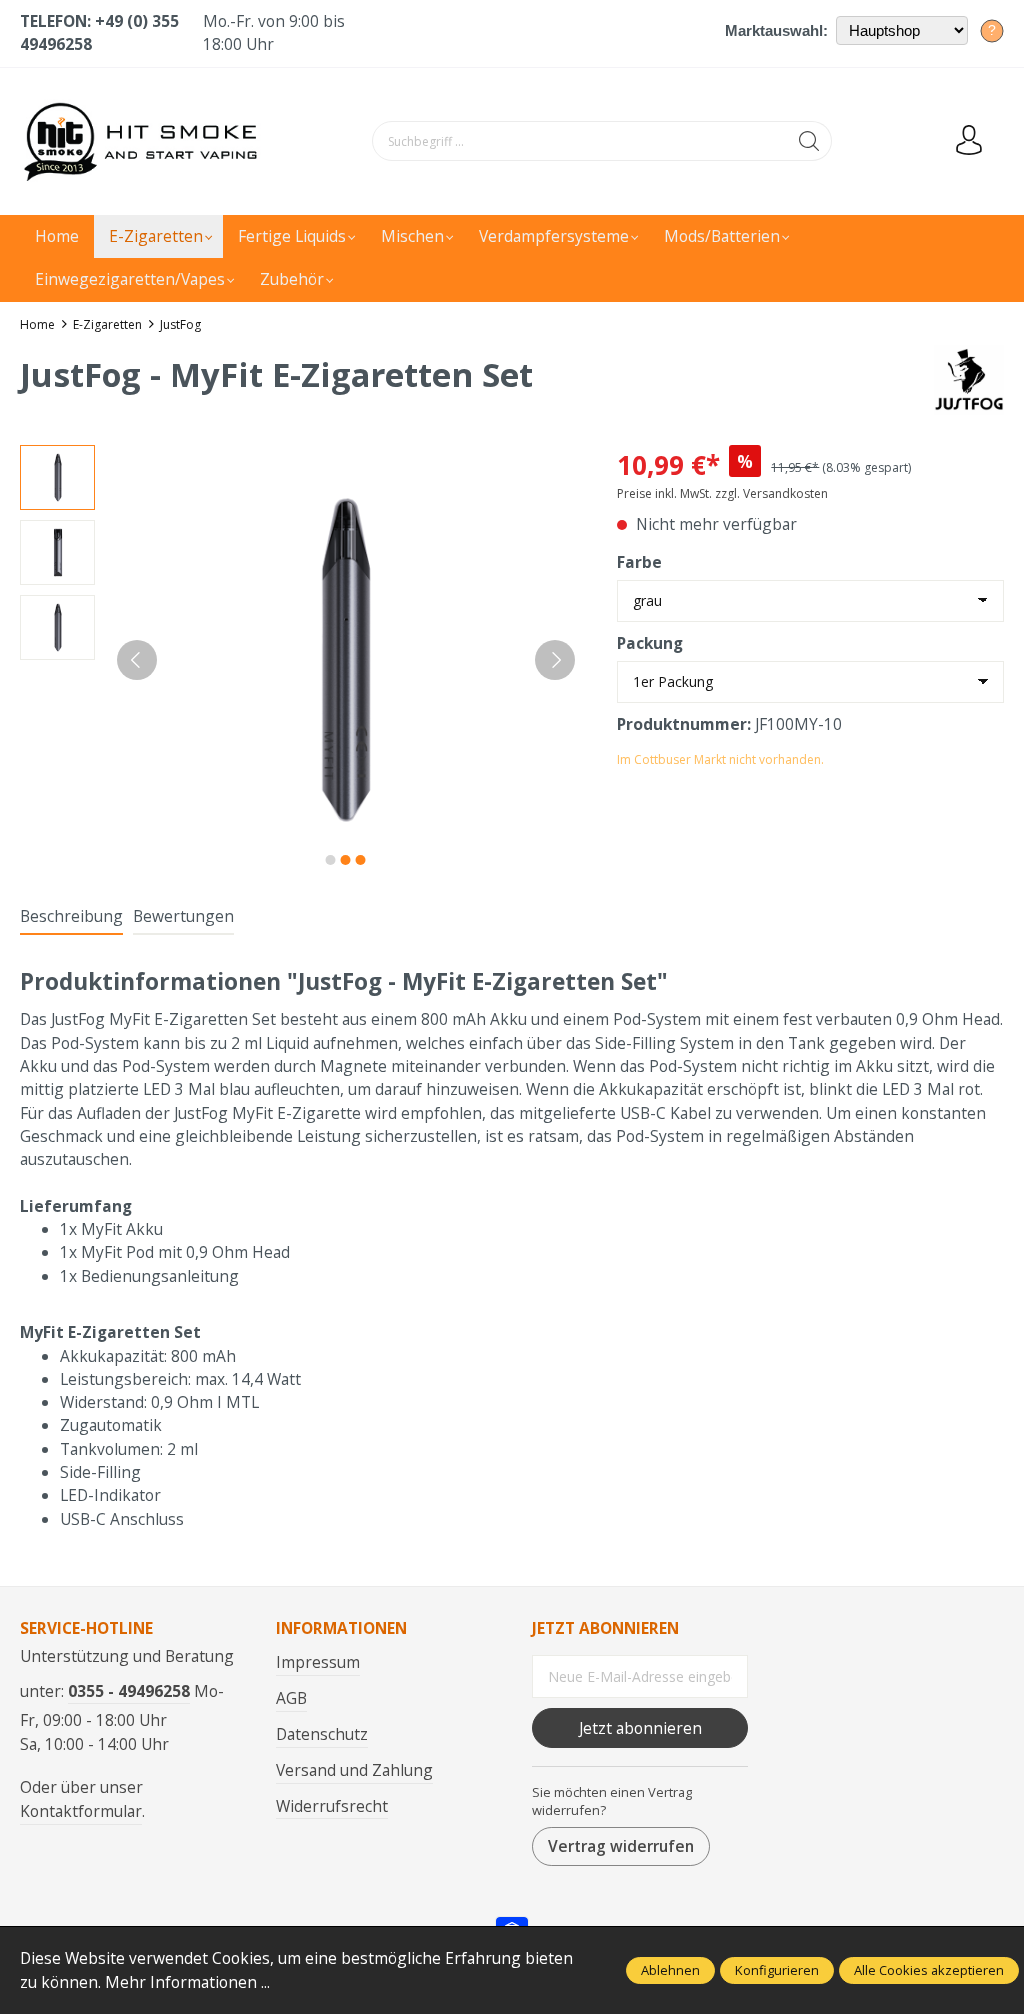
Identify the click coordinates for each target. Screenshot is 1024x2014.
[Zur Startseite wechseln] (145, 142)
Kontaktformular (81, 1811)
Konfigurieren (777, 1970)
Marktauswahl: (776, 30)
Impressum (318, 1662)
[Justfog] (969, 378)
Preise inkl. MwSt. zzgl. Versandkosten (722, 493)
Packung (650, 643)
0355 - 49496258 (129, 1691)
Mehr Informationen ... (187, 1982)
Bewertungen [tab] (183, 916)
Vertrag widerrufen (621, 1846)
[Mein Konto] (969, 141)
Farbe (639, 562)
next (331, 860)
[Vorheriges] (137, 660)
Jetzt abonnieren (640, 1728)
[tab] (71, 917)
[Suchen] (809, 141)
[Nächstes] (555, 660)
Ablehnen (670, 1970)
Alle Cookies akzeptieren (929, 1970)
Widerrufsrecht (332, 1806)
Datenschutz (322, 1734)
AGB (291, 1698)
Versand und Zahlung (354, 1770)
